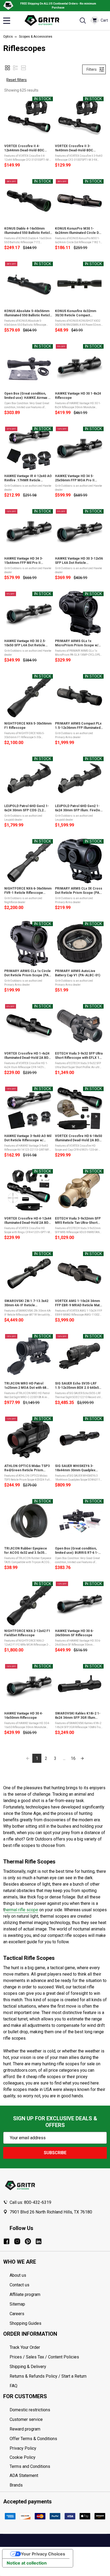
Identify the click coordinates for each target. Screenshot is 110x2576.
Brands (16, 2485)
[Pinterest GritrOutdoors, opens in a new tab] (28, 2241)
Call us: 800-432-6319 (30, 2202)
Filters (92, 69)
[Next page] (82, 1758)
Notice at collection (27, 2563)
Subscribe (55, 2153)
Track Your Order (25, 2347)
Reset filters (17, 80)
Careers (17, 2314)
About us (18, 2275)
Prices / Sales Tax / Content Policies (44, 2357)
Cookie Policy (58, 2457)
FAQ (13, 2386)
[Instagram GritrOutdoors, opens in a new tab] (17, 2241)
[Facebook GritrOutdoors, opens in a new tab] (7, 2241)
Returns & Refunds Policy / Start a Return (48, 2376)
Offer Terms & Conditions (33, 2439)
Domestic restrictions (30, 2410)
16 (73, 1758)
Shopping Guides (25, 2323)
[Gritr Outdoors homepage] (45, 21)
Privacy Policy (58, 2448)
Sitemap (17, 2304)
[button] (7, 68)
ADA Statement (24, 2475)
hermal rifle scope (21, 1910)
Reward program (25, 2429)
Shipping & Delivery (28, 2367)
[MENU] (7, 21)
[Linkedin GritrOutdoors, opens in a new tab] (39, 2241)
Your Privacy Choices (43, 2554)
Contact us (19, 2285)
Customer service (26, 2419)
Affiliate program (25, 2294)
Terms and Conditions (58, 2467)
